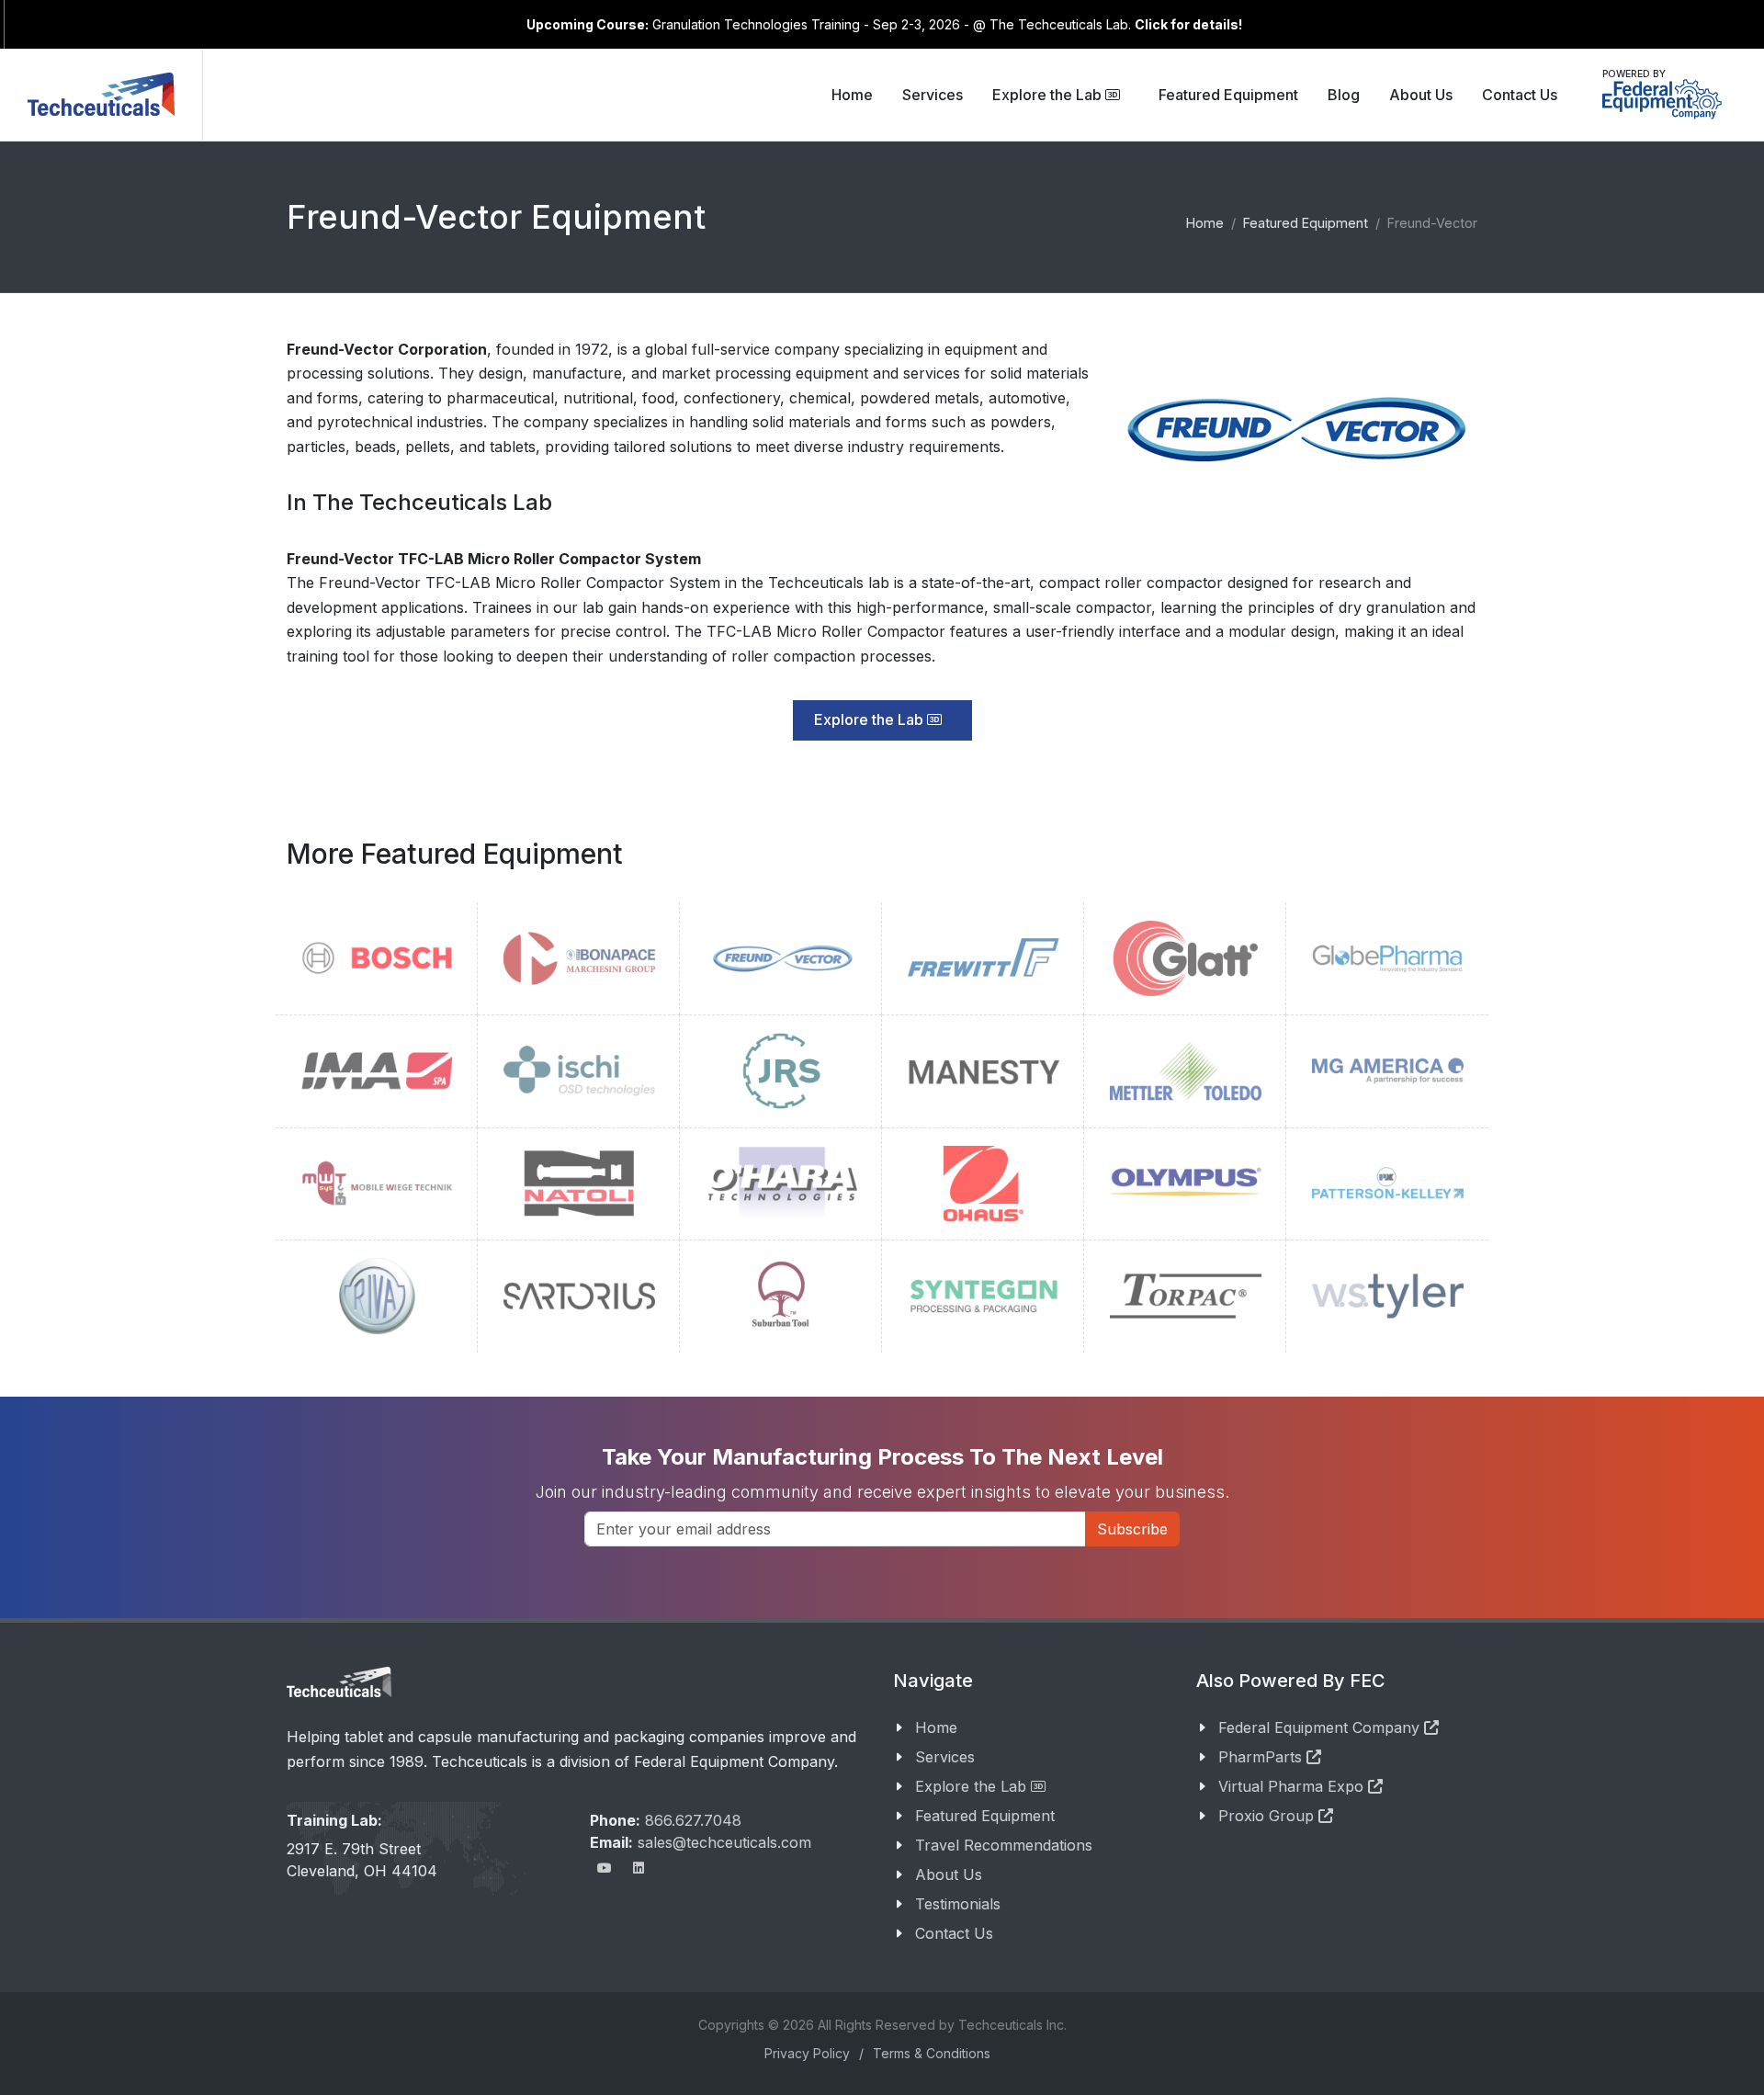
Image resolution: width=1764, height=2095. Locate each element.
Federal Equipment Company (1321, 1727)
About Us (949, 1874)
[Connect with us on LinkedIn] (639, 1868)
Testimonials (958, 1904)
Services (945, 1757)
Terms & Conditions (932, 2053)
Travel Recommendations (1004, 1845)
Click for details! (1188, 24)
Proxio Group (1268, 1816)
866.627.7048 (693, 1820)
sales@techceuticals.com (724, 1842)
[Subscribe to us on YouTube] (605, 1868)
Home (936, 1727)
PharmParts (1262, 1757)
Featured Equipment (985, 1816)
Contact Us (954, 1933)
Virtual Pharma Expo (1293, 1786)
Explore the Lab (1049, 95)
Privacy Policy (807, 2053)
